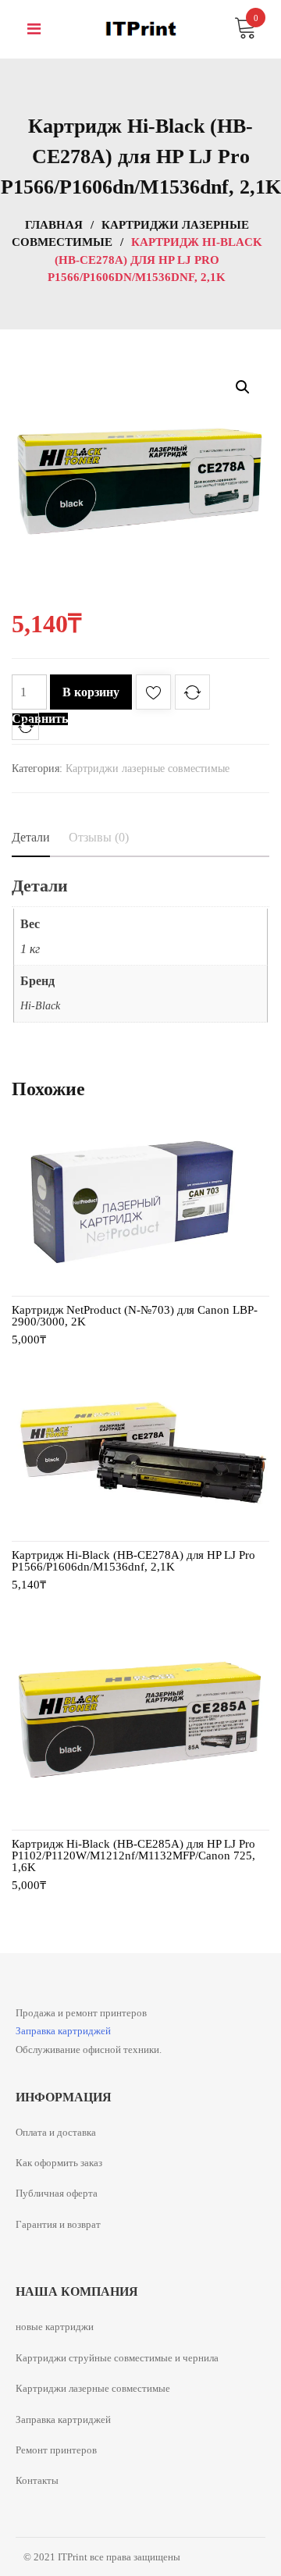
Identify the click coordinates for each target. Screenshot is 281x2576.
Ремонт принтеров (56, 2450)
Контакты (37, 2480)
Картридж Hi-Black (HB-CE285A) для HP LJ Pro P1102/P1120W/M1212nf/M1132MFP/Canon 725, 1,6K (133, 1856)
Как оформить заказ (59, 2163)
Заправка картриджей (63, 2031)
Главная (54, 225)
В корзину (91, 692)
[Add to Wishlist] (153, 695)
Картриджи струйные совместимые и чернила (117, 2358)
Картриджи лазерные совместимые (148, 769)
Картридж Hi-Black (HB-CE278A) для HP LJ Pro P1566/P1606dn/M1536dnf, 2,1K (133, 1561)
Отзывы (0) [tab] (99, 837)
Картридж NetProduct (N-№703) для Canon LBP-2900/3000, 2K (135, 1316)
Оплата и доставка (56, 2132)
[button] (243, 387)
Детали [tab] (31, 837)
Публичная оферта (57, 2193)
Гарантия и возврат (58, 2224)
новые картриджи (55, 2327)
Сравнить (40, 719)
